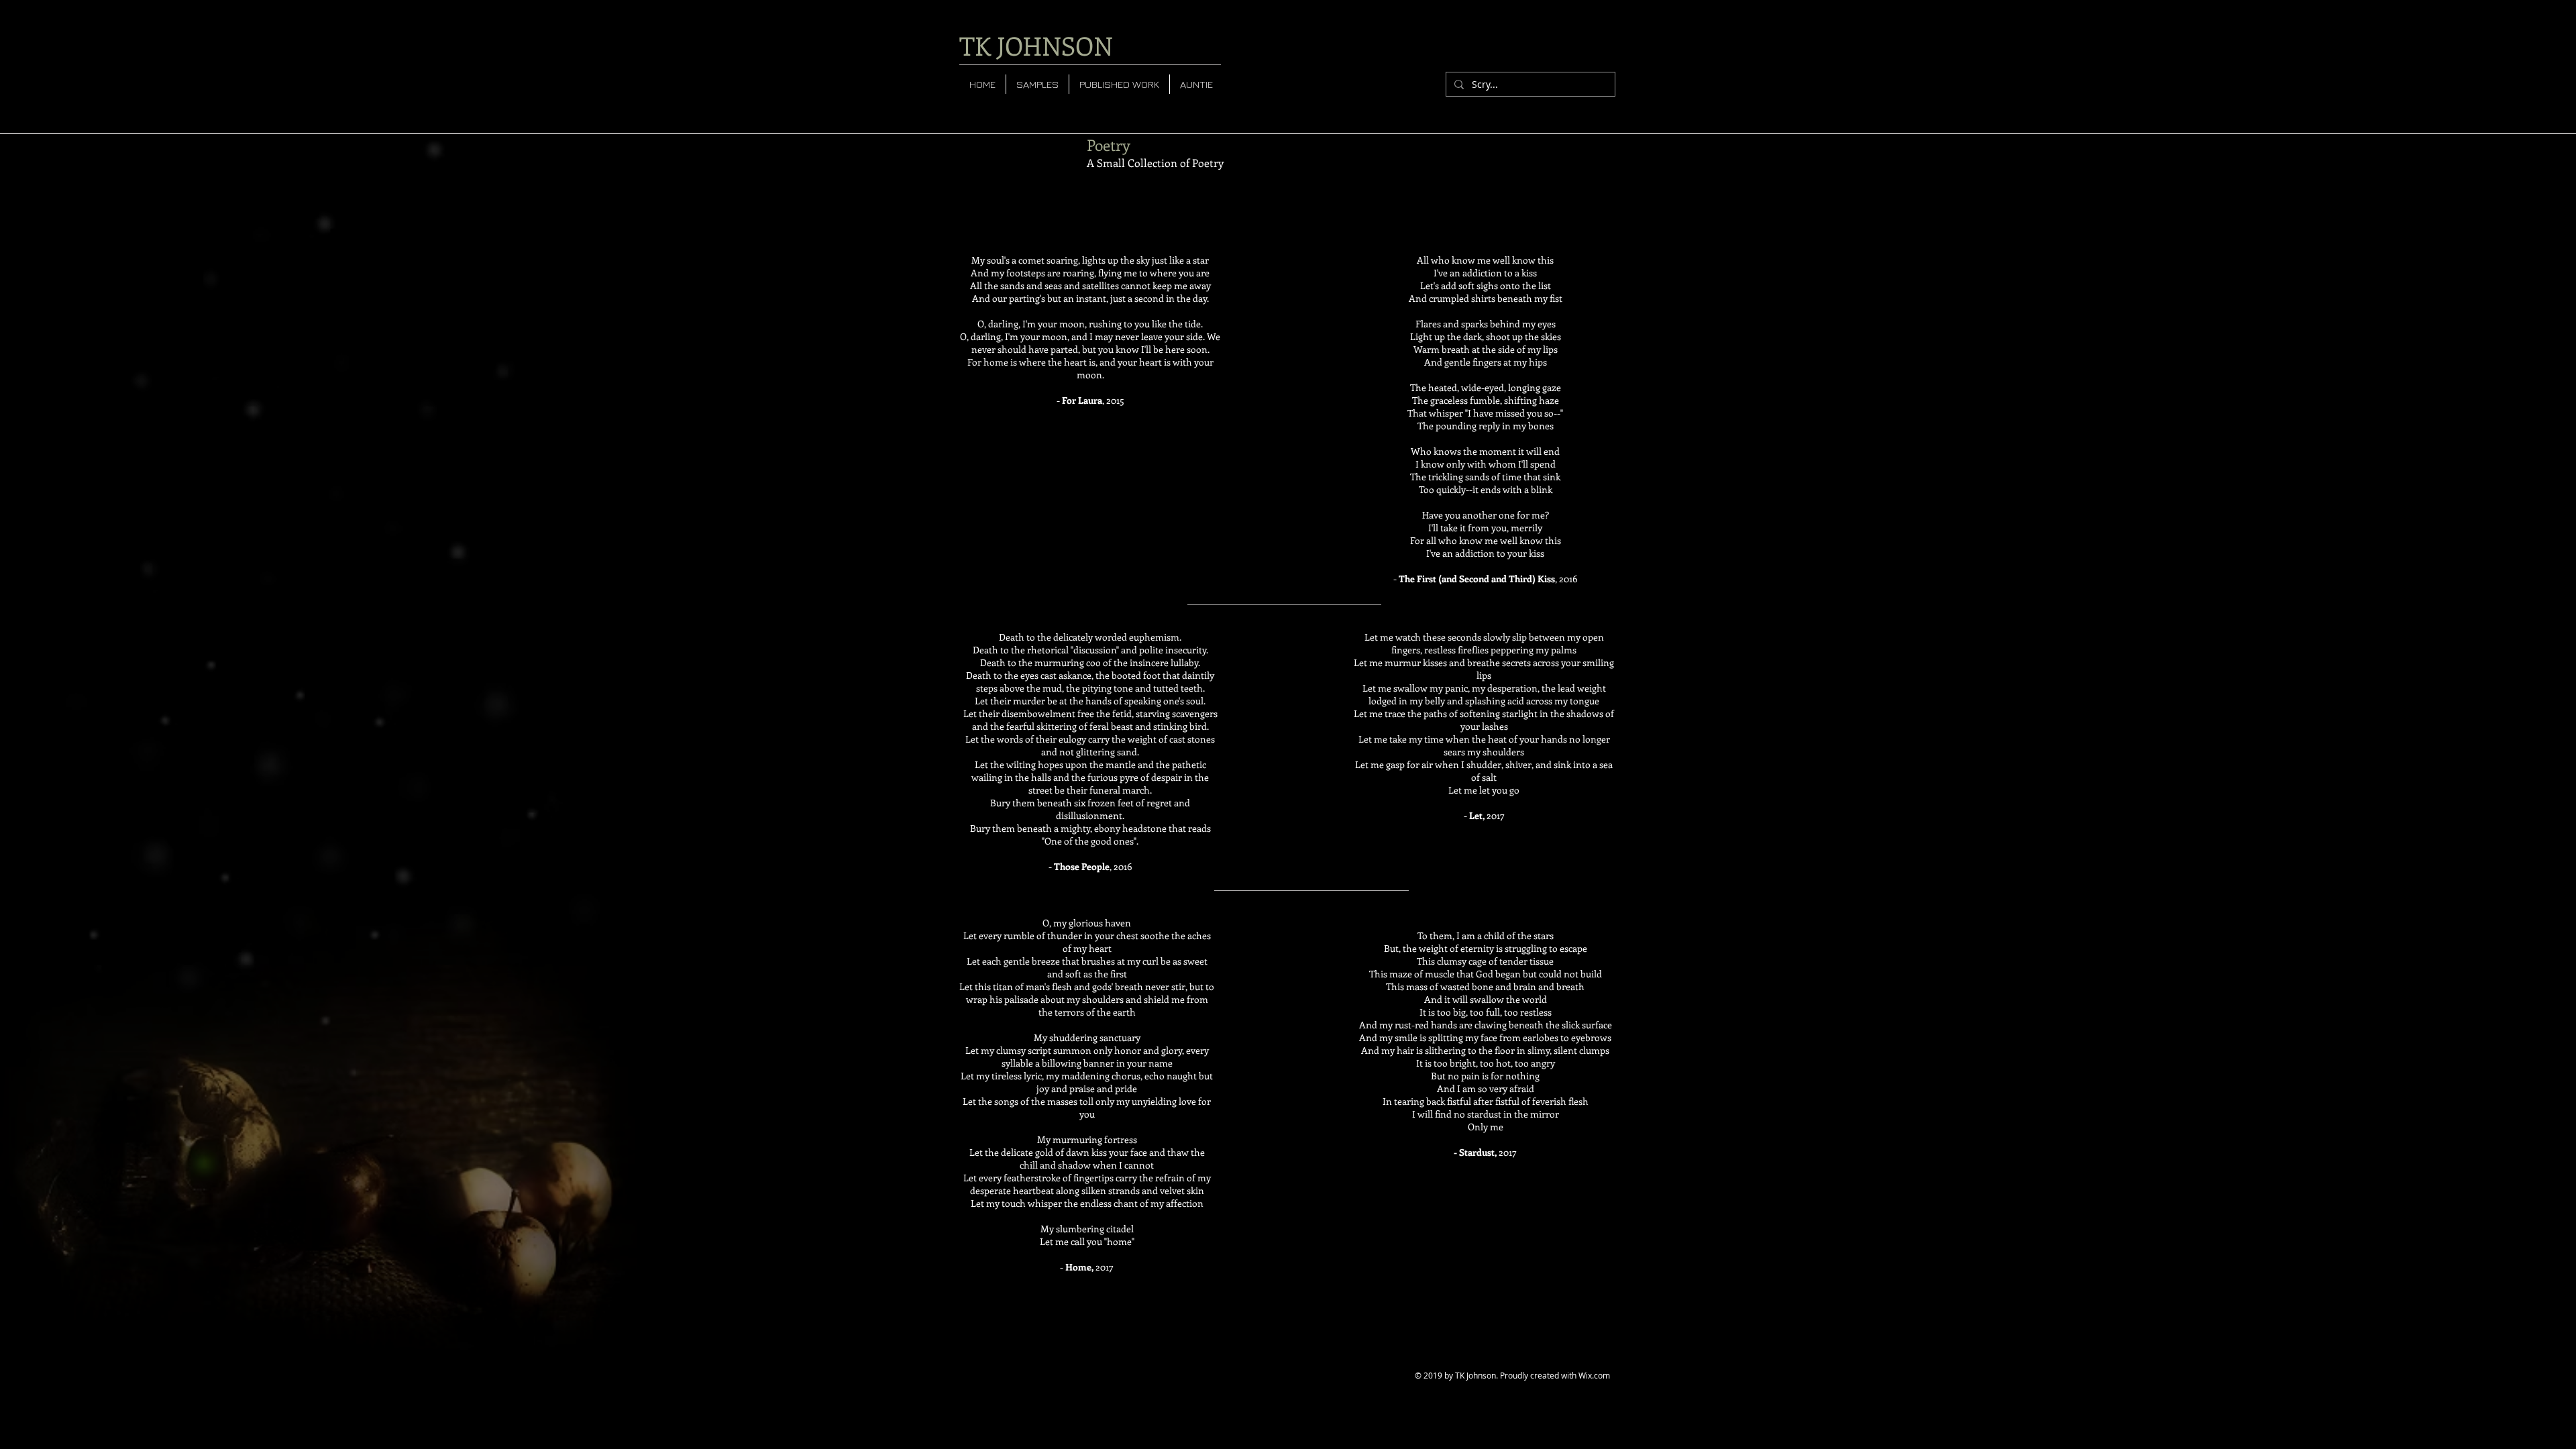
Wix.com (1594, 1375)
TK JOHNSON (1036, 45)
